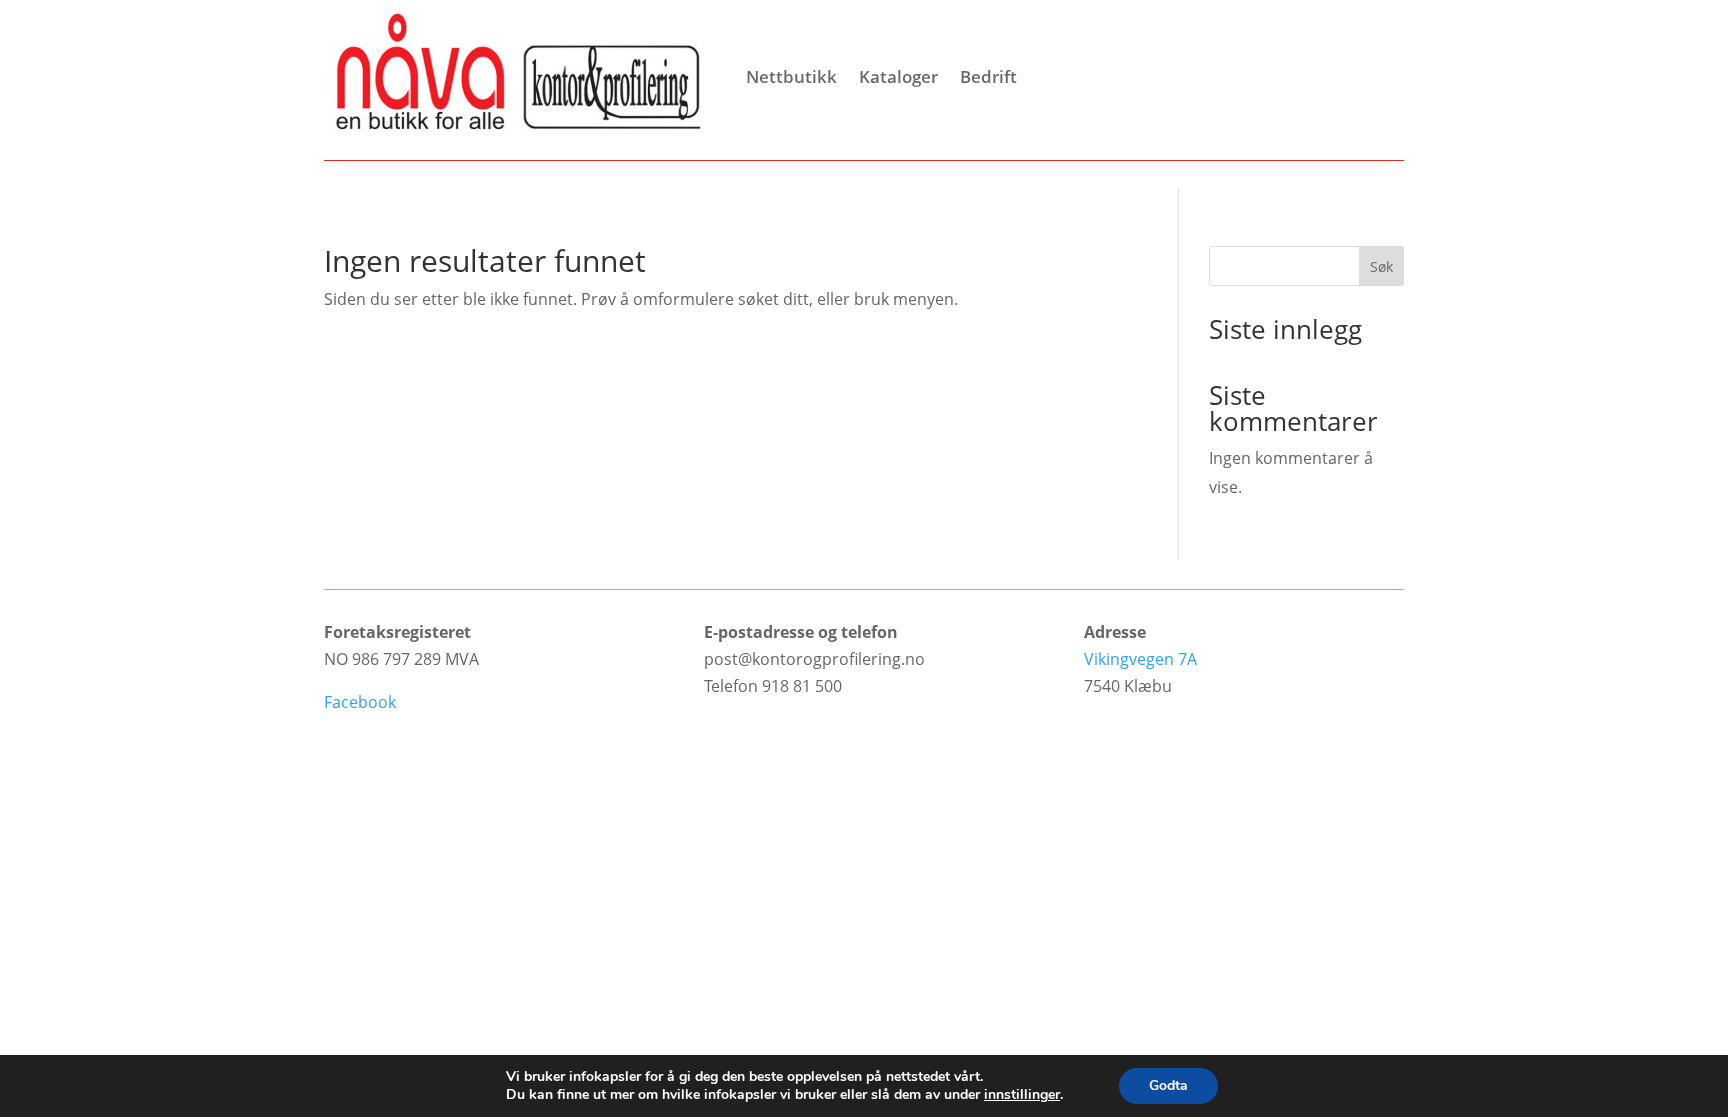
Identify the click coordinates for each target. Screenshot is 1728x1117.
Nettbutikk (791, 76)
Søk (1381, 266)
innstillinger (1022, 1095)
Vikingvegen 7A (1140, 659)
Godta (1168, 1085)
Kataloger (898, 76)
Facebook (360, 702)
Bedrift (988, 76)
